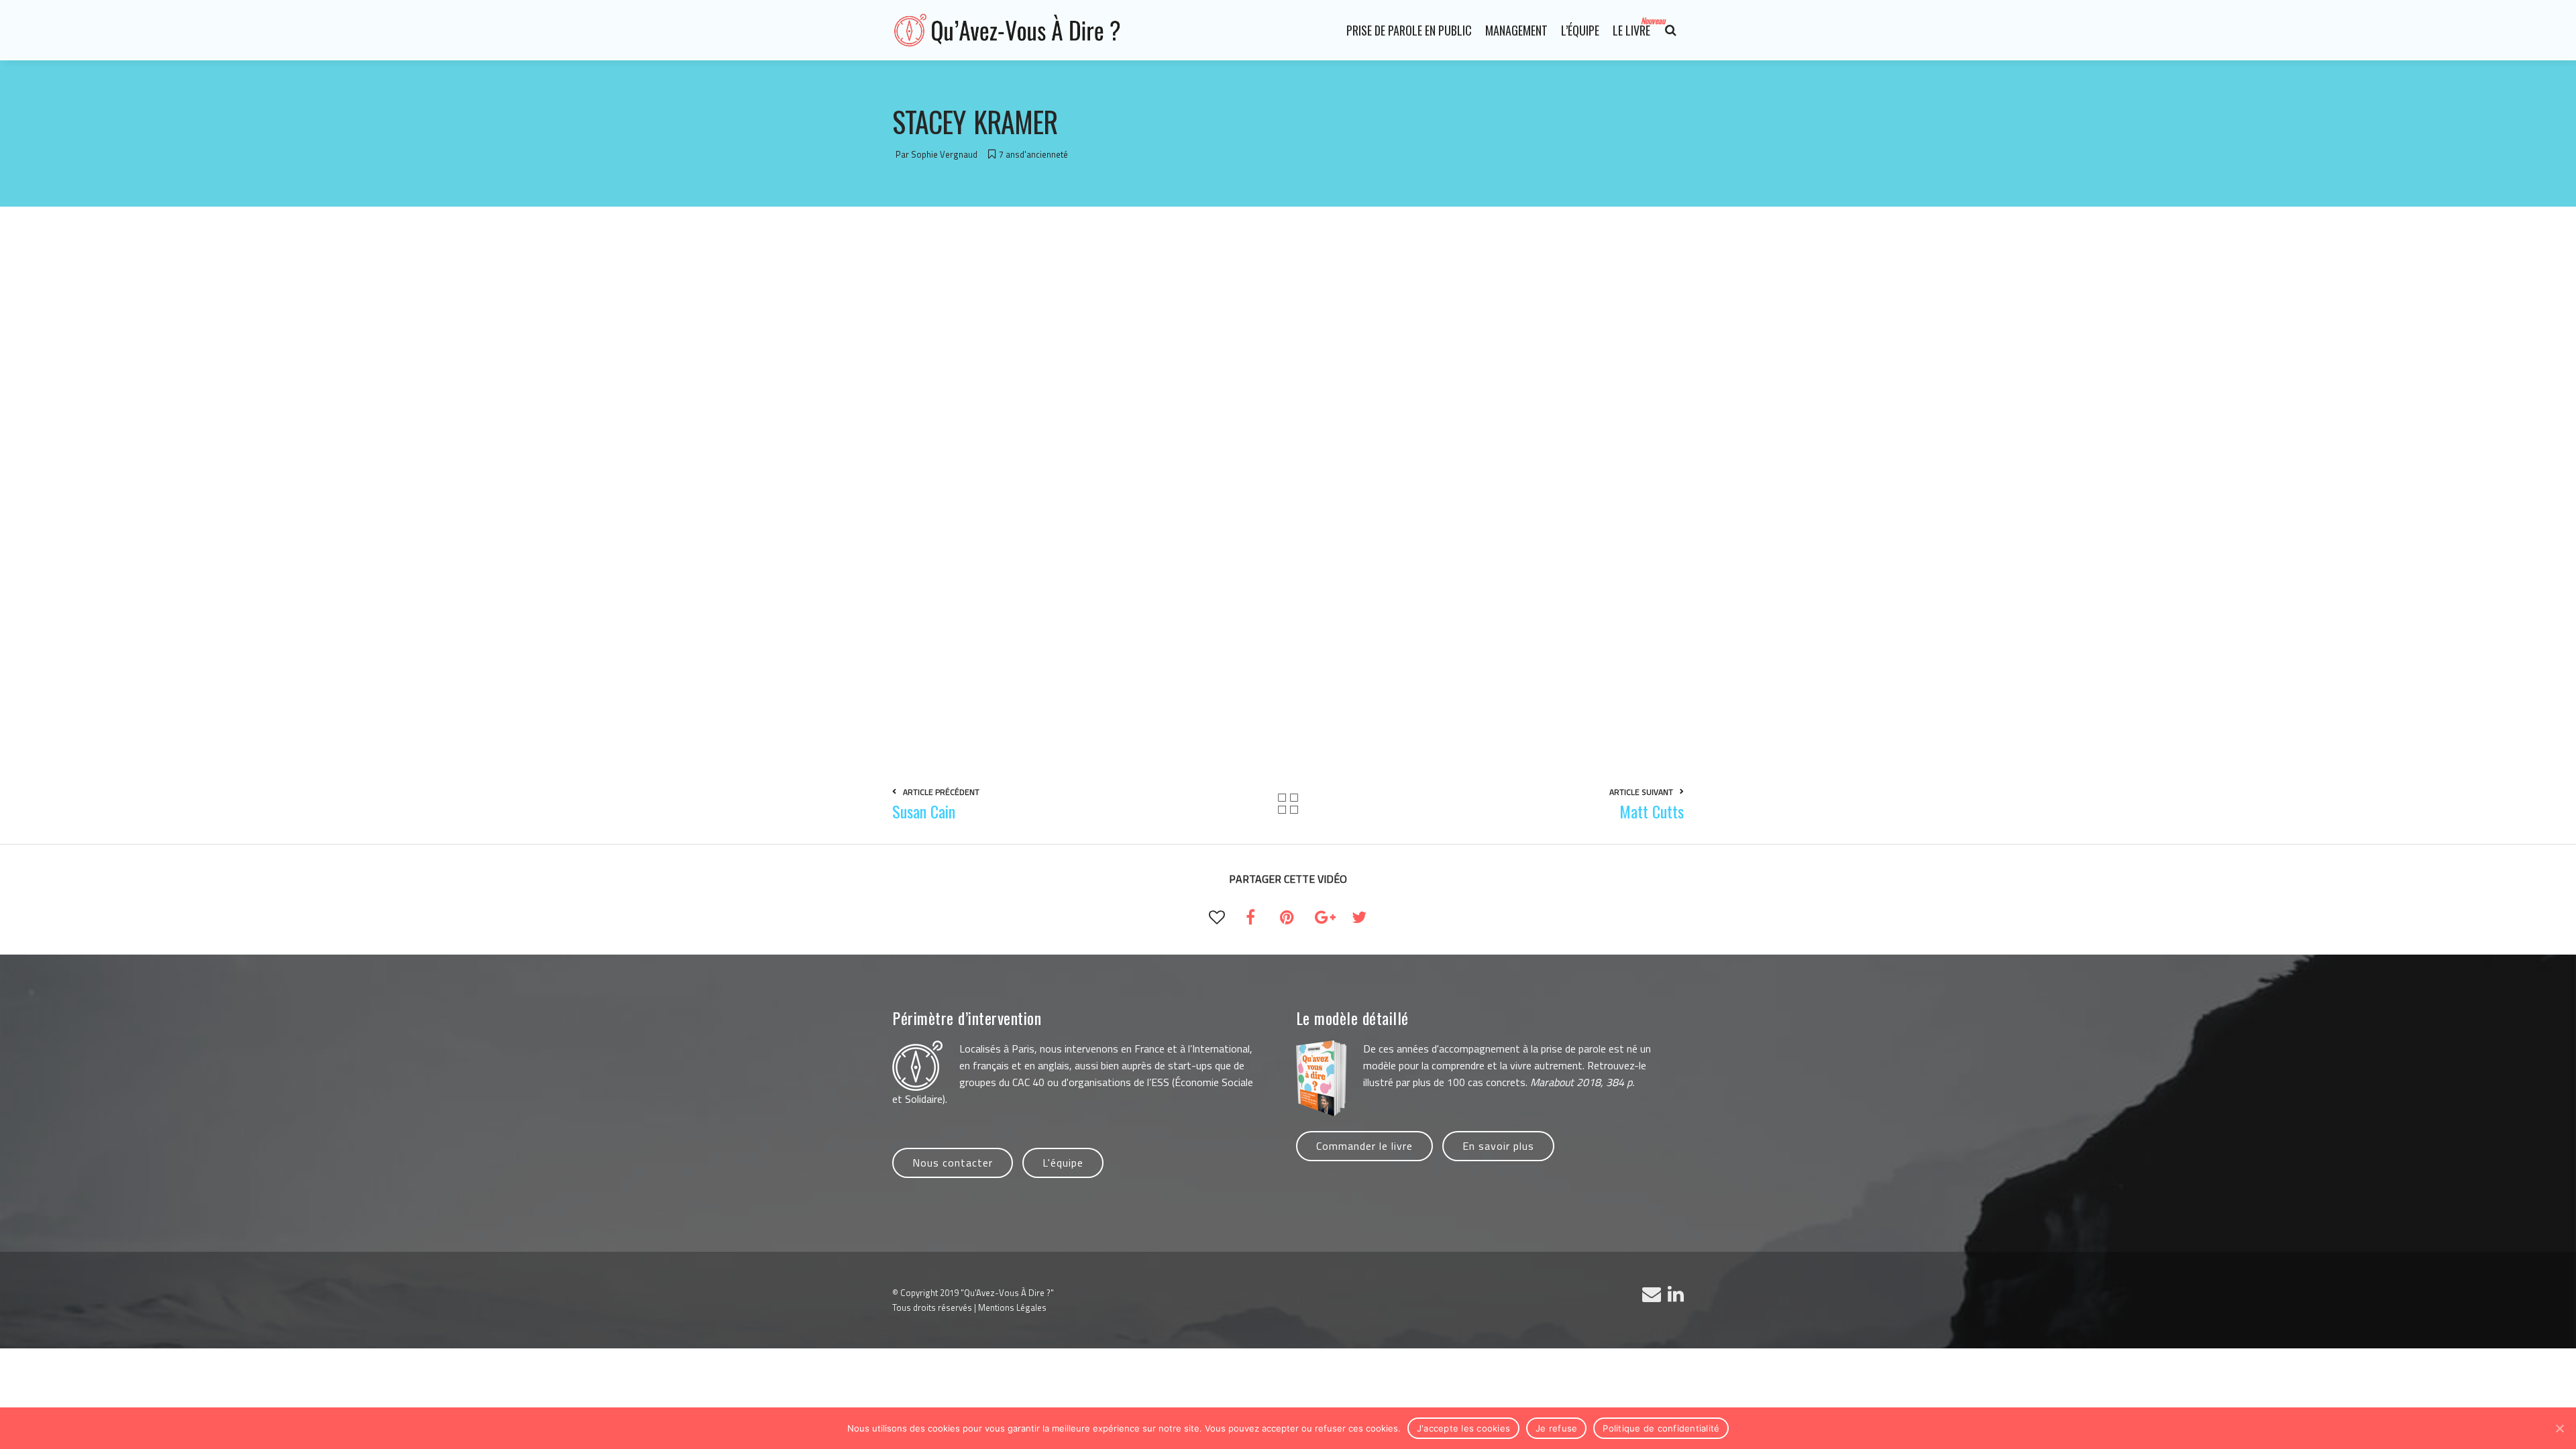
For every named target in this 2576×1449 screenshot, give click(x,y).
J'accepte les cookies (1463, 1428)
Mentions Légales (1012, 1307)
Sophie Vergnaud (944, 154)
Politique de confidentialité (1661, 1428)
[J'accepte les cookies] (2559, 1428)
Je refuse (1556, 1428)
